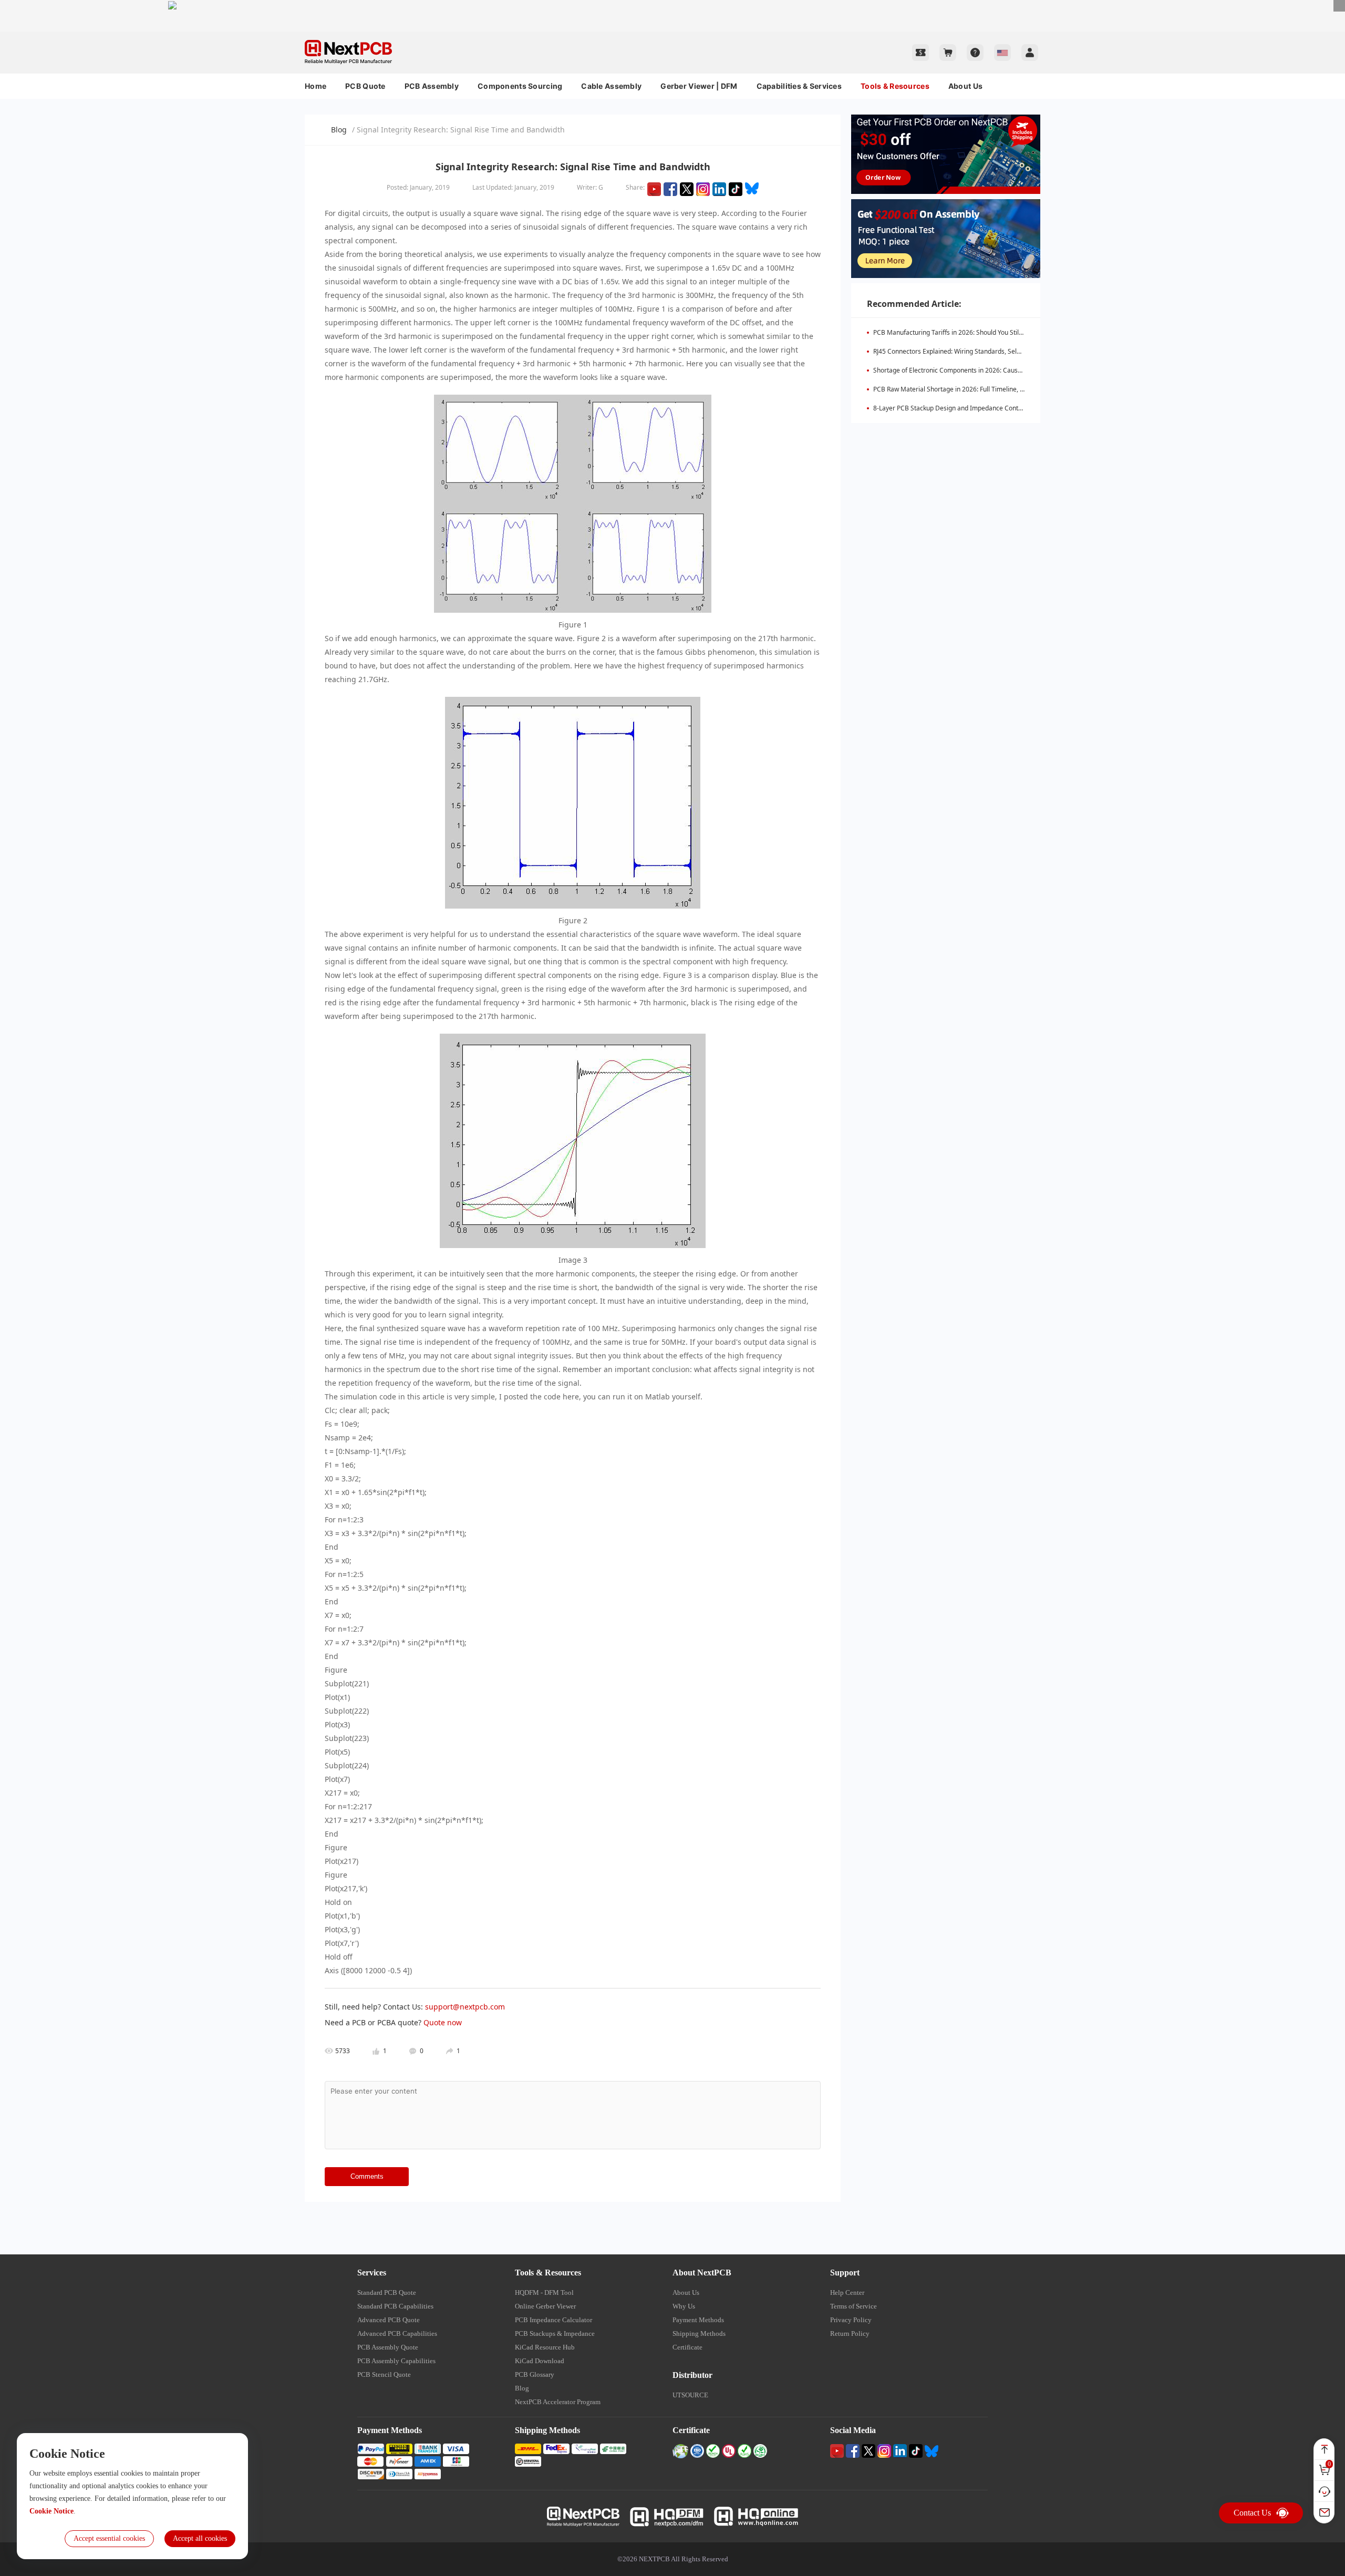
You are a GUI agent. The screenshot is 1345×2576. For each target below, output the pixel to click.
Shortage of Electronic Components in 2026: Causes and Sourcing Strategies (985, 370)
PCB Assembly (432, 86)
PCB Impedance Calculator (553, 2320)
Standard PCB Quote (387, 2292)
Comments (367, 2176)
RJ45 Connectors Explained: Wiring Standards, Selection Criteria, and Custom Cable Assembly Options (1021, 351)
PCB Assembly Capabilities (396, 2361)
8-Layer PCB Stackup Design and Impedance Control (950, 408)
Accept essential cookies (109, 2538)
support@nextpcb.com (465, 2007)
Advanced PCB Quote (389, 2320)
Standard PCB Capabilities (395, 2306)
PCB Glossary (535, 2374)
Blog (339, 130)
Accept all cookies (200, 2538)
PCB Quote (365, 86)
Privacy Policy (851, 2320)
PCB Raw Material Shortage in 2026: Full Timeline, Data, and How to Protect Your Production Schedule (1021, 389)
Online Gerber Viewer (545, 2306)
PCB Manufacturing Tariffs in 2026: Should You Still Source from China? (976, 332)
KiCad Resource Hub (545, 2347)
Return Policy (850, 2333)
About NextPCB (702, 2273)
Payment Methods (698, 2320)
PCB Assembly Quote (388, 2347)
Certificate (687, 2347)
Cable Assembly (611, 86)
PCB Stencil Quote (384, 2374)
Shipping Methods (699, 2333)
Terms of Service (853, 2306)
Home (315, 86)
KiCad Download (540, 2361)
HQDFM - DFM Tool (544, 2292)
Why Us (684, 2306)
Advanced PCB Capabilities (397, 2333)
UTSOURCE (690, 2395)
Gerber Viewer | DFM (699, 86)
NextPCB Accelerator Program (558, 2402)
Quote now (443, 2022)
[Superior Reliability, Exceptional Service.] (672, 5)
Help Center (847, 2292)
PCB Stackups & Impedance (555, 2333)
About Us (965, 86)
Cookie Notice (51, 2511)
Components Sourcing (520, 86)
